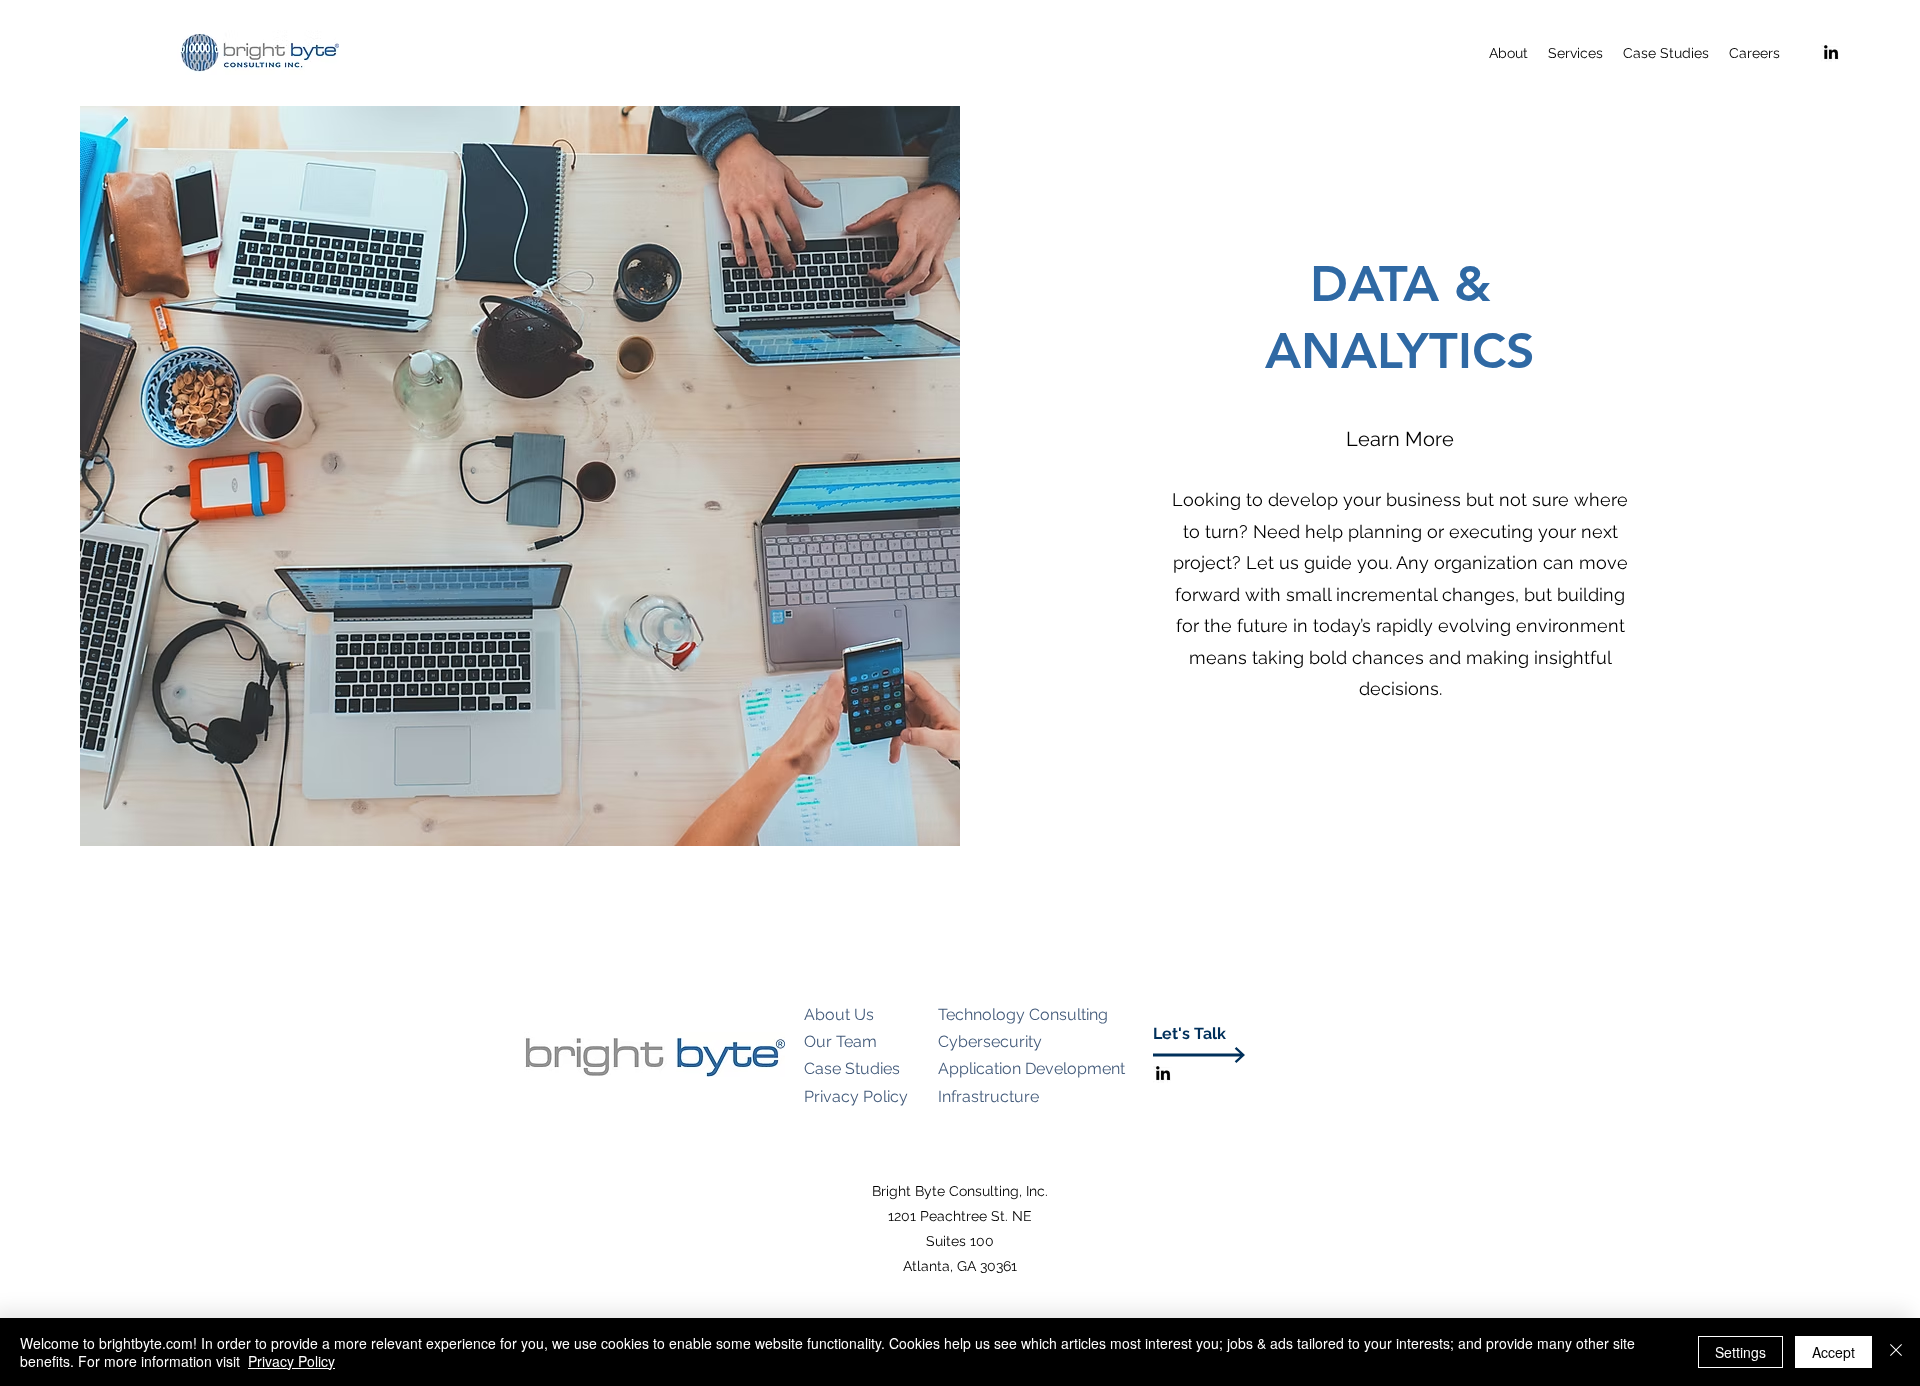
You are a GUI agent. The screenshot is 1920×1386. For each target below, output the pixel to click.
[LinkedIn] (1831, 52)
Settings (1740, 1352)
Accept (1833, 1352)
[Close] (1896, 1352)
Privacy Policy (291, 1361)
